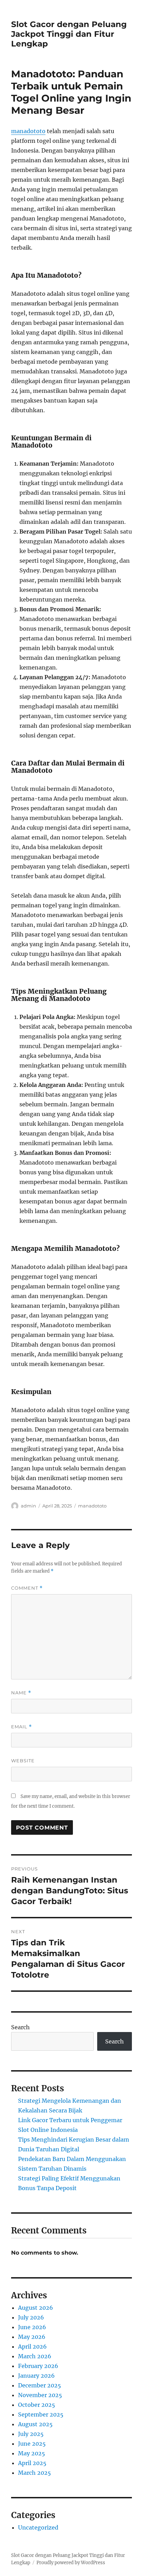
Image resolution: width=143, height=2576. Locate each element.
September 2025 (41, 2414)
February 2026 (38, 2366)
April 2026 (32, 2346)
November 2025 (40, 2395)
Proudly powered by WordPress (71, 2563)
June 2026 (32, 2327)
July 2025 (31, 2434)
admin (28, 1506)
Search (20, 2027)
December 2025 (40, 2385)
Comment (27, 1588)
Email (22, 1727)
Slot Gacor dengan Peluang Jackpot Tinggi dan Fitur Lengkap (69, 34)
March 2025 (35, 2473)
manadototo (28, 131)
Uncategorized (38, 2527)
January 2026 (36, 2376)
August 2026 (36, 2308)
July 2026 (31, 2317)
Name (21, 1693)
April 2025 (32, 2463)
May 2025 (32, 2453)
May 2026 (32, 2337)
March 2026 (35, 2356)
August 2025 (35, 2424)
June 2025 (32, 2444)
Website (23, 1761)
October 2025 (37, 2405)
